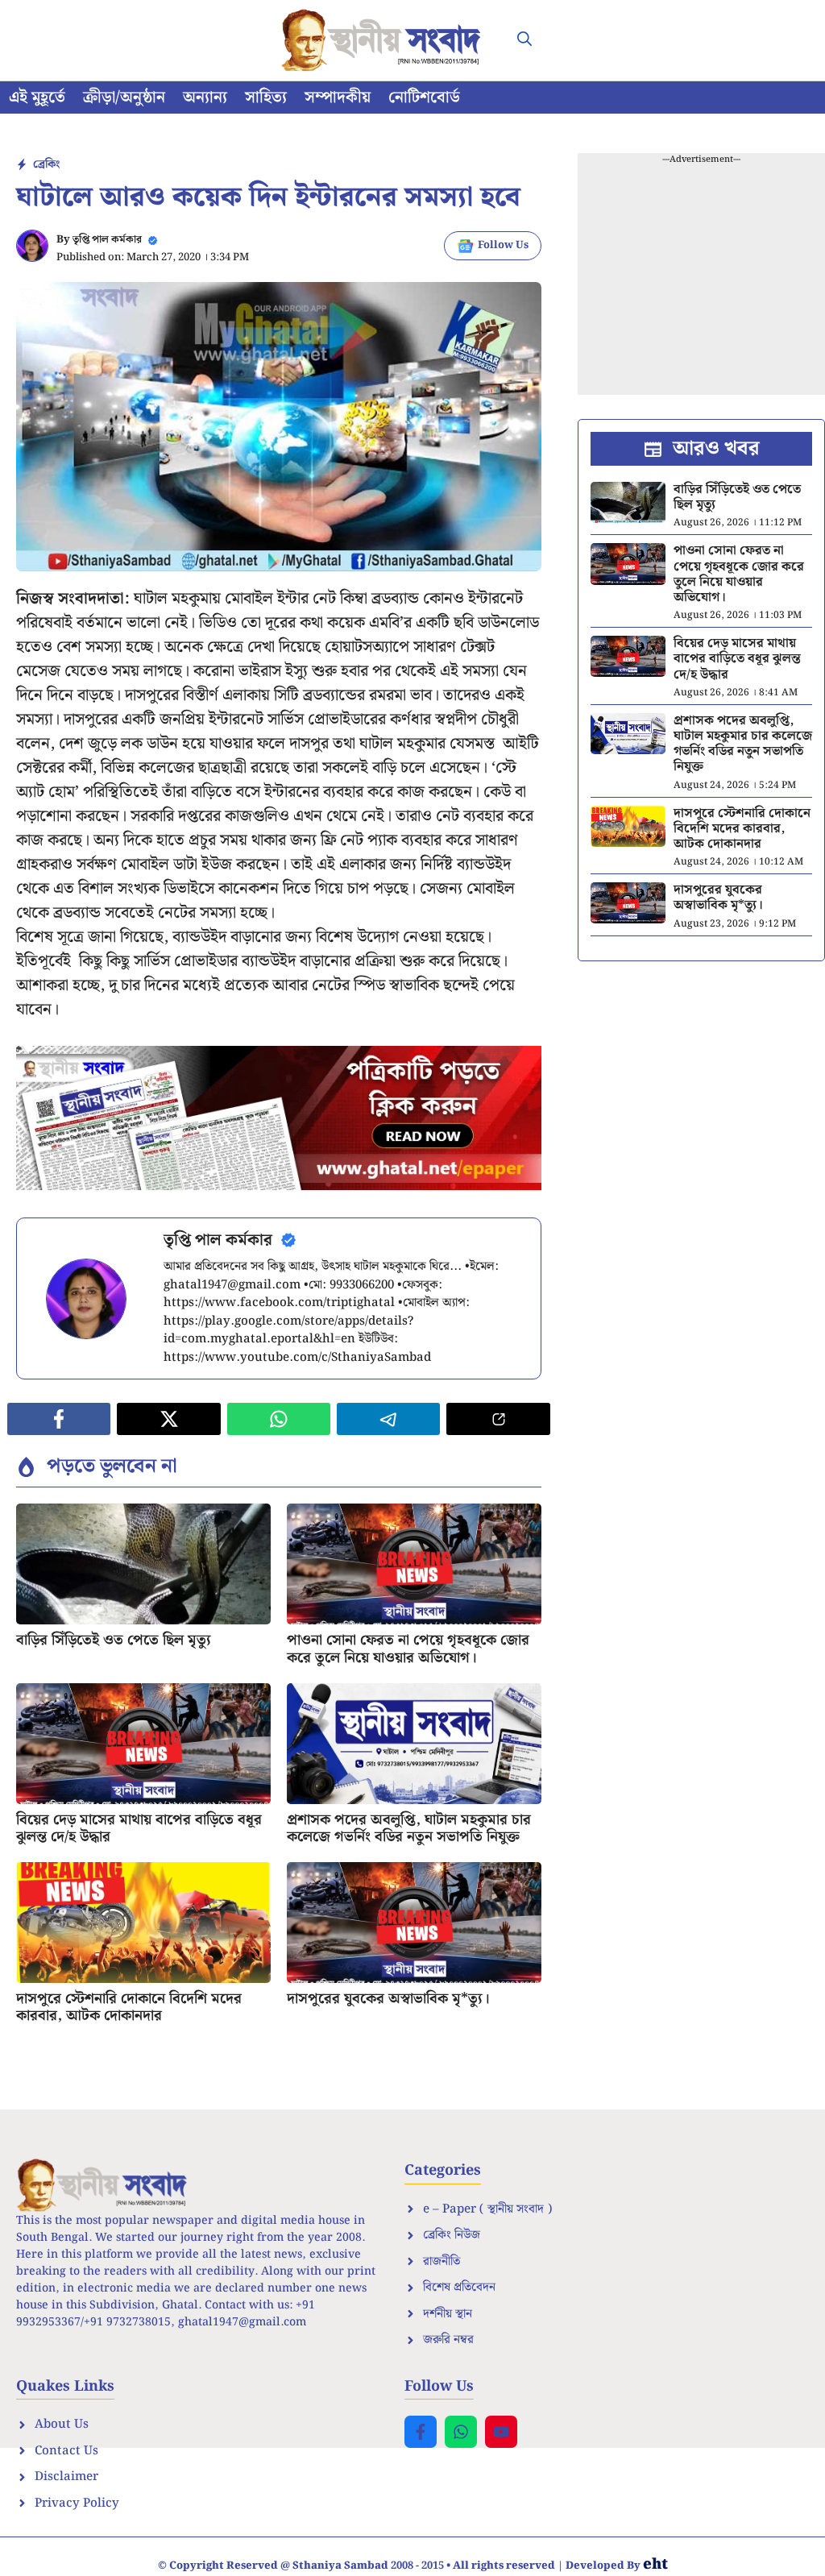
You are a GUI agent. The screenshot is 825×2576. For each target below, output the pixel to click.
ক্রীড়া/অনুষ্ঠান (124, 97)
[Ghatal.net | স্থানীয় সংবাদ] (384, 40)
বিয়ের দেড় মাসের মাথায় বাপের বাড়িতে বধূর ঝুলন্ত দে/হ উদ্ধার (139, 1829)
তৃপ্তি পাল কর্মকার (107, 240)
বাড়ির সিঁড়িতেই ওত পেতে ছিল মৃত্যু (114, 1640)
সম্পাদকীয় (338, 97)
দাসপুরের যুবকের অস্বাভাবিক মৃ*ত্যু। (388, 1999)
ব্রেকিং (46, 164)
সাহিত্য (266, 97)
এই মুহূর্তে (37, 97)
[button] (524, 40)
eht (655, 2564)
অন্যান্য (205, 97)
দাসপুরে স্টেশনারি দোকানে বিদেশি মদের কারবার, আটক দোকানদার (129, 2008)
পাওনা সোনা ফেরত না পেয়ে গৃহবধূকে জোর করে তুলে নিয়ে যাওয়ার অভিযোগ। (408, 1649)
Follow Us (503, 245)
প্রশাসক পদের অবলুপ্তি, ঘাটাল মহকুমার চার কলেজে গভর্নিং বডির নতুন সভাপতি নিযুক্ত (409, 1829)
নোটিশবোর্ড (424, 97)
